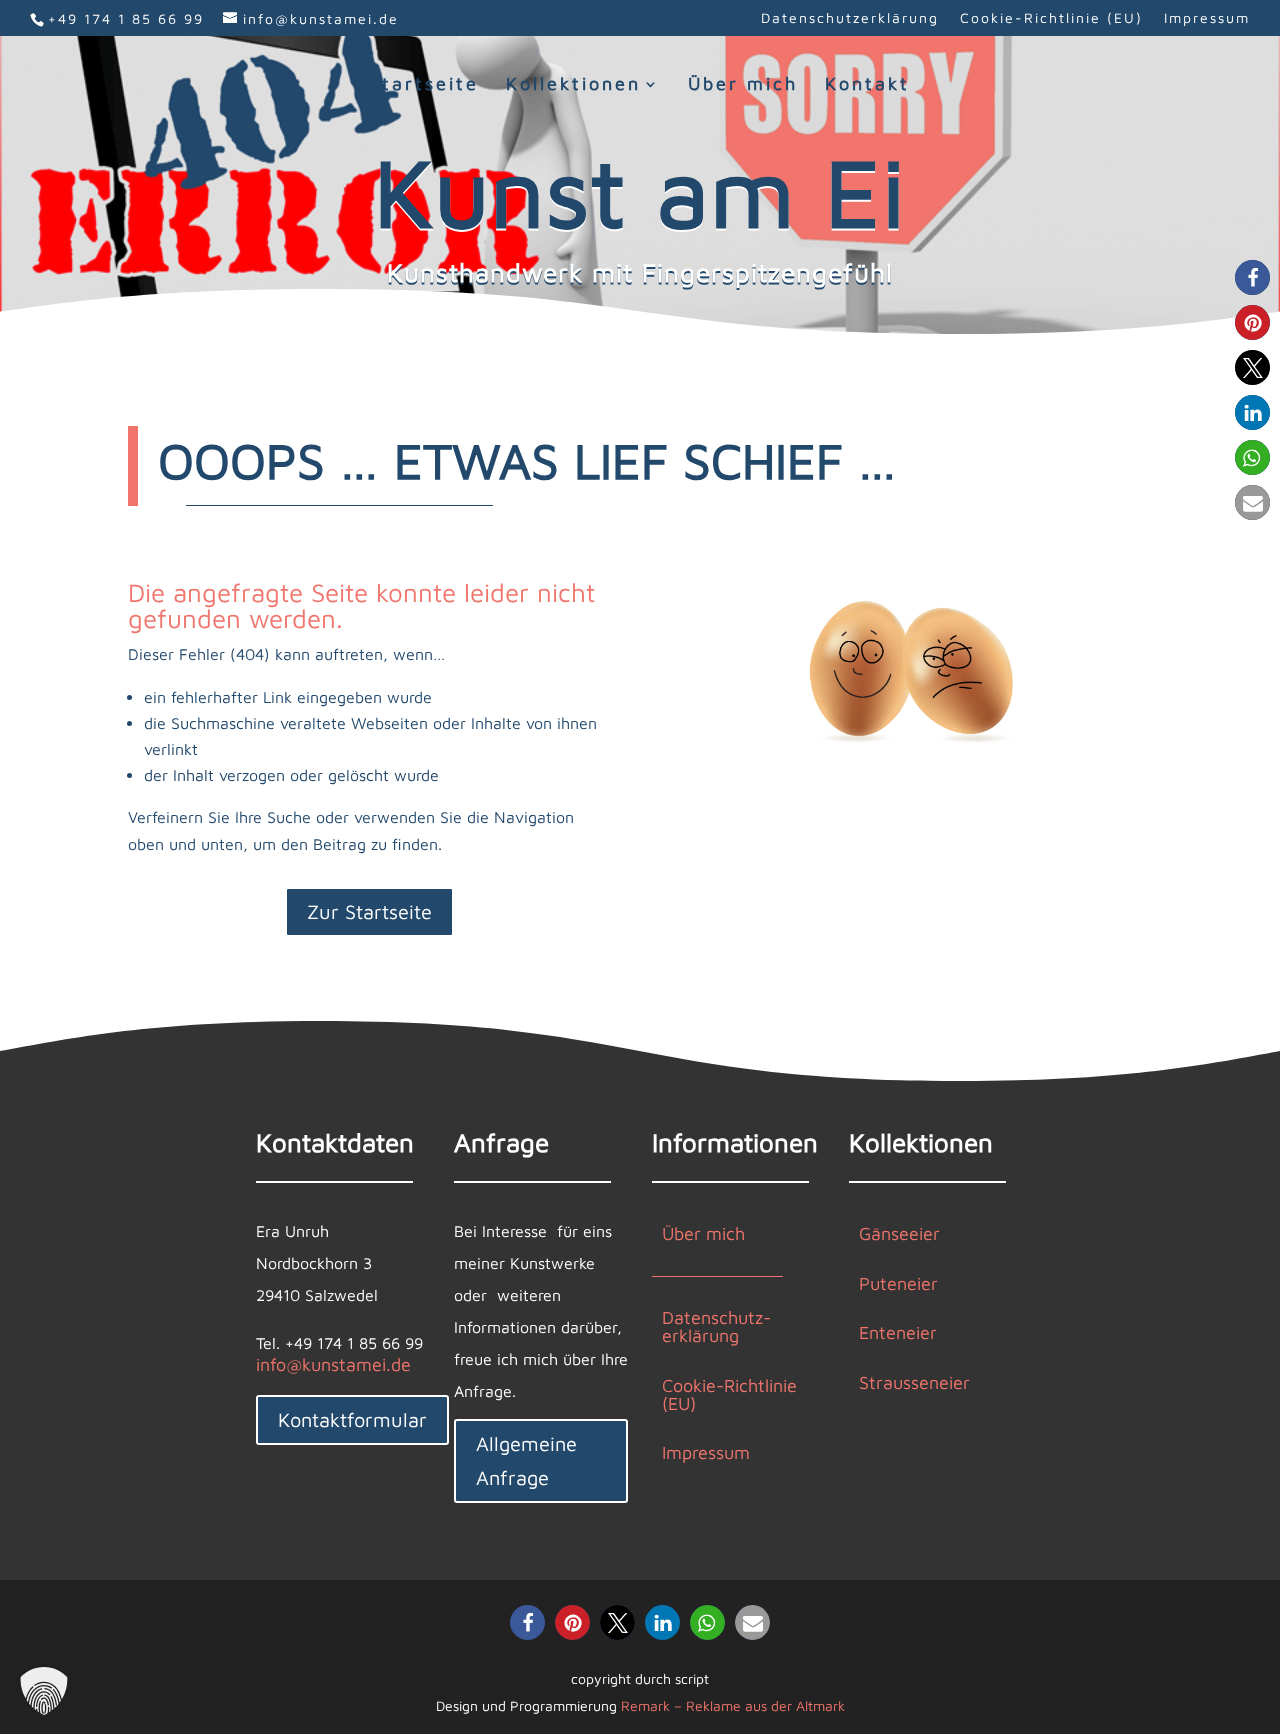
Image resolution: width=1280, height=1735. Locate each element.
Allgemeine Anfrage (526, 1460)
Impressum (1207, 18)
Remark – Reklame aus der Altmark (733, 1705)
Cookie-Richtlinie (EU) (1051, 18)
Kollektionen (573, 85)
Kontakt (867, 85)
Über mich (743, 85)
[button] (1252, 277)
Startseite (424, 85)
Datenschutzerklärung (850, 18)
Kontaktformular (352, 1419)
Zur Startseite (369, 911)
